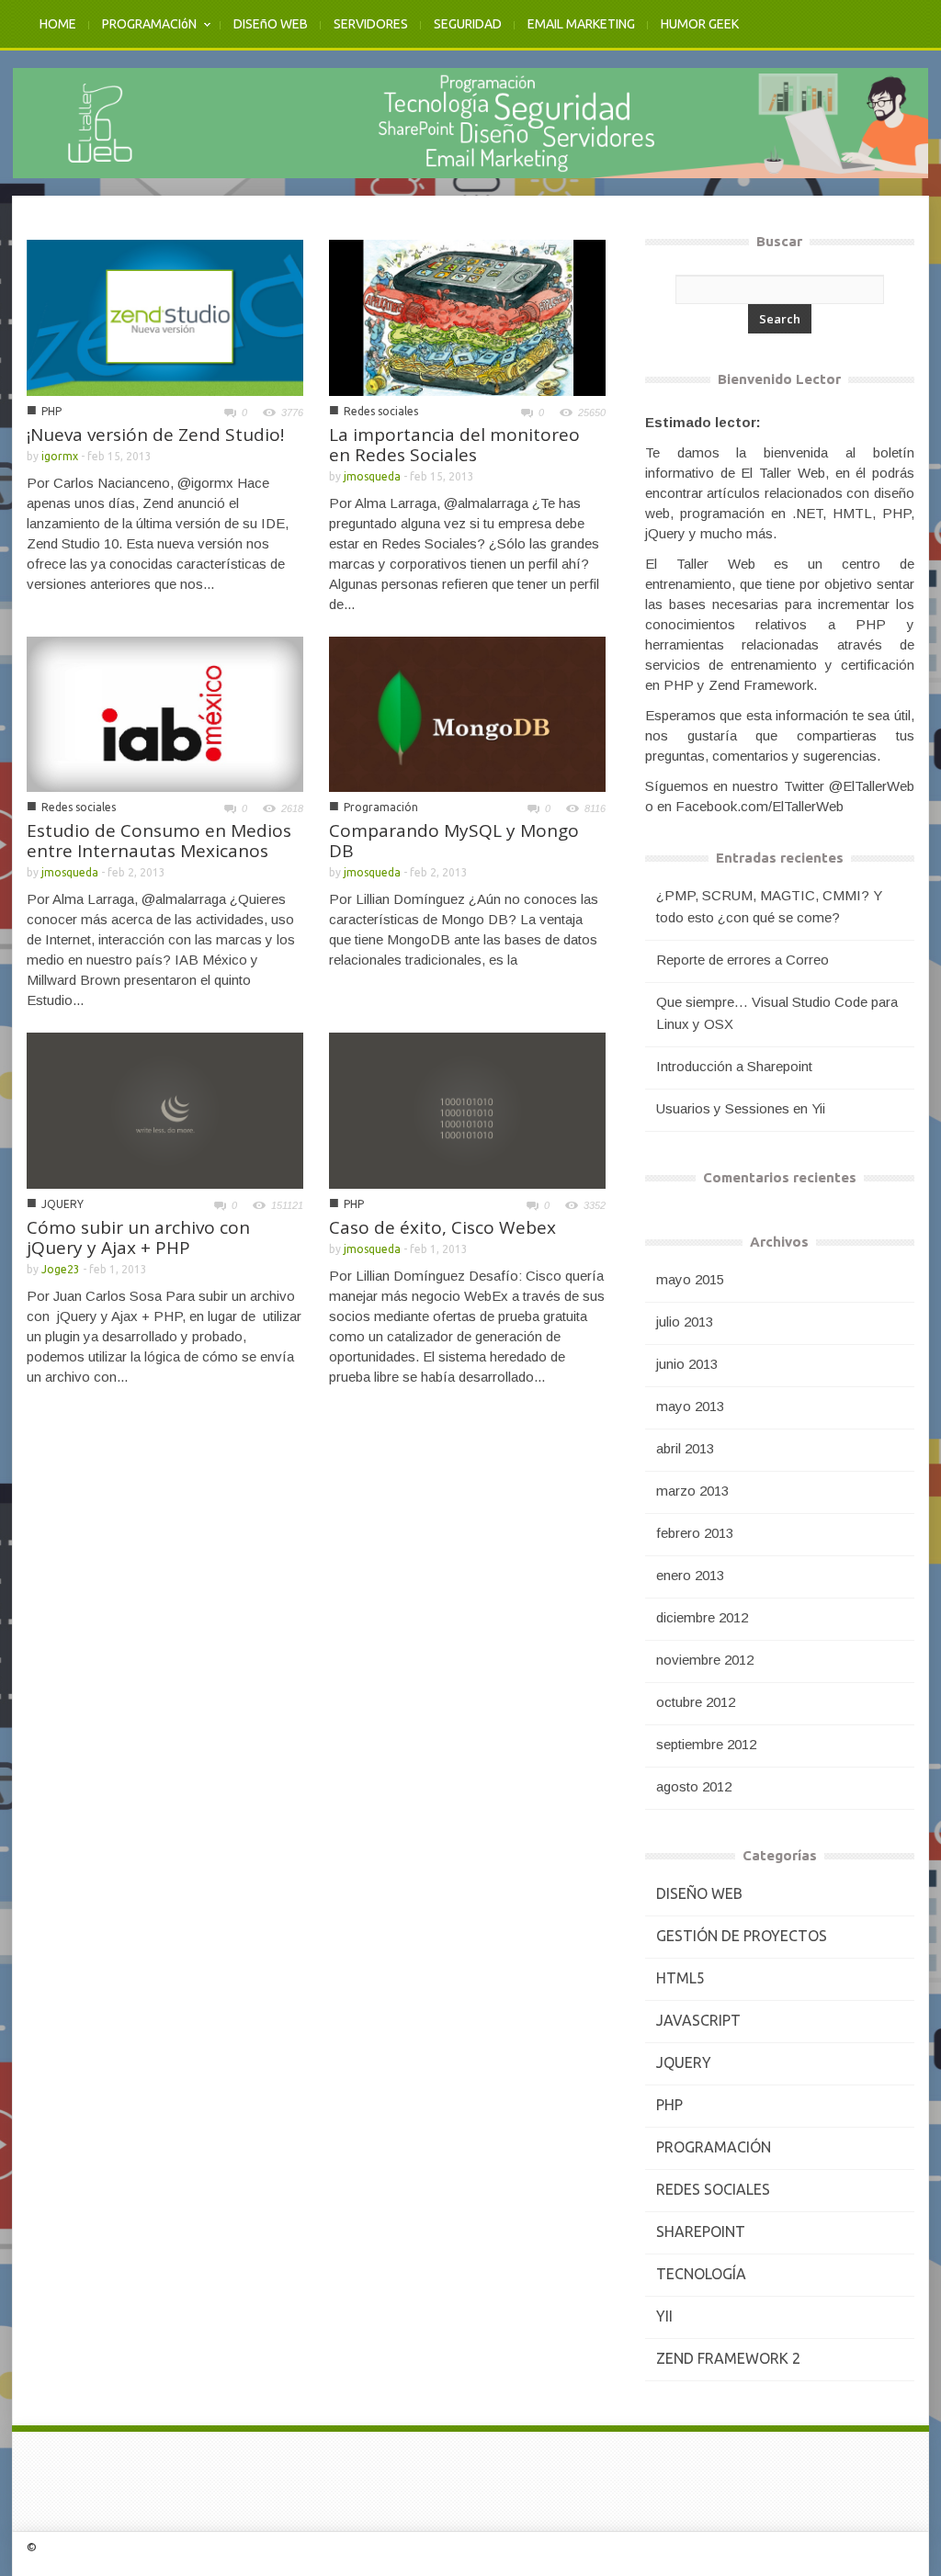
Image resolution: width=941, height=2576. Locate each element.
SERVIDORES (371, 24)
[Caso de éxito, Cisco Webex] (467, 1109)
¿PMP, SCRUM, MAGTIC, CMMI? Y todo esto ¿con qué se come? (769, 906)
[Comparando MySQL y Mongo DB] (467, 713)
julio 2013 (685, 1322)
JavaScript (698, 2020)
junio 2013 (687, 1364)
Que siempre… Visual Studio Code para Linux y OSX (777, 1013)
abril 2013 (685, 1448)
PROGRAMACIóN (143, 34)
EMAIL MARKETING (581, 24)
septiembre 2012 (706, 1744)
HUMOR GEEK (700, 24)
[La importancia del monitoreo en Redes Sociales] (467, 316)
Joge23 (61, 1269)
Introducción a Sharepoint (734, 1066)
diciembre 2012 (702, 1617)
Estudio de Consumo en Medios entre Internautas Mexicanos (159, 841)
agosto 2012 (694, 1786)
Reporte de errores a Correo (743, 960)
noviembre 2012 (705, 1660)
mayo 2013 (690, 1406)
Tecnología (701, 2274)
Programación (381, 807)
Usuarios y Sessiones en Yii (741, 1108)
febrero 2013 (695, 1533)
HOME (58, 24)
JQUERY (62, 1204)
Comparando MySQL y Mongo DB (454, 841)
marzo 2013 (692, 1491)
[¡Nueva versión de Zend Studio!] (165, 316)
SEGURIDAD (468, 24)
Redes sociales (381, 411)
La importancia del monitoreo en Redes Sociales (454, 445)
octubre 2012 (696, 1702)
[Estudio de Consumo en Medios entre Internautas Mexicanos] (165, 712)
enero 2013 (690, 1575)
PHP (51, 411)
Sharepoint (701, 2231)
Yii (664, 2316)
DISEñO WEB (271, 24)
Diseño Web (699, 1893)
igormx (60, 456)
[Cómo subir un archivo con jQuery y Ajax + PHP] (165, 1109)
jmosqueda (372, 476)
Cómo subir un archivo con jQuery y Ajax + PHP (138, 1237)
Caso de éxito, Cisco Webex (442, 1227)
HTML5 (680, 1978)
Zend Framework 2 (728, 2358)
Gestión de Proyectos (742, 1936)
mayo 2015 (690, 1279)
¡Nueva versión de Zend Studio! (155, 435)
